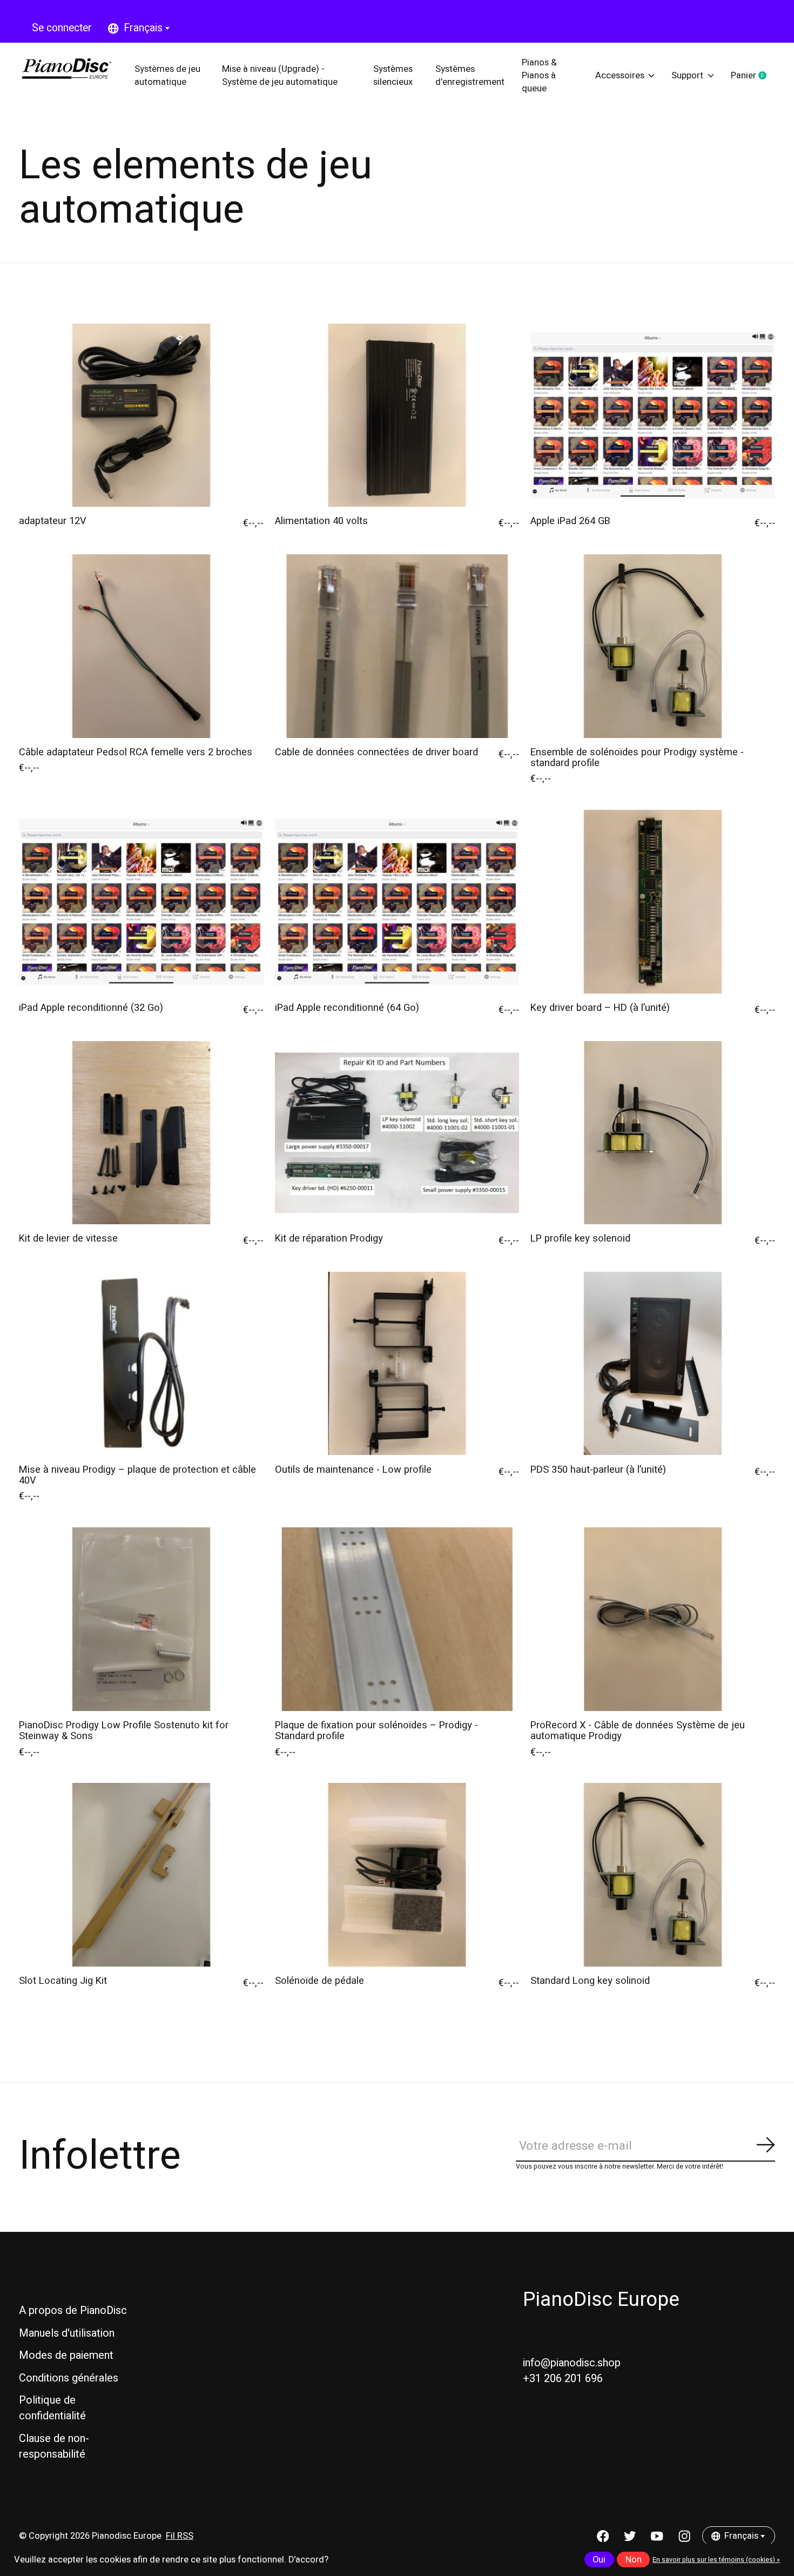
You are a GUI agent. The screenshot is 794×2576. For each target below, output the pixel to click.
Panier (753, 76)
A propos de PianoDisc (73, 2310)
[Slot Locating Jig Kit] (141, 1874)
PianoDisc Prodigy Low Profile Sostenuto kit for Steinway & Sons (124, 1731)
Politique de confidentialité (52, 2408)
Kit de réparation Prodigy (329, 1239)
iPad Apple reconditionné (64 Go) (347, 1008)
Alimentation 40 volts (321, 521)
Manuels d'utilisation (67, 2333)
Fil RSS (180, 2536)
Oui (599, 2560)
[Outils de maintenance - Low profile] (397, 1363)
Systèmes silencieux (393, 76)
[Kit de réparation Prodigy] (397, 1133)
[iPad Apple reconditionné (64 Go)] (397, 901)
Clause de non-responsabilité (54, 2446)
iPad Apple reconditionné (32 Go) (91, 1008)
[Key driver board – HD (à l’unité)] (653, 901)
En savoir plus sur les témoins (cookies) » (716, 2560)
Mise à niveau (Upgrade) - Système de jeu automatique (280, 76)
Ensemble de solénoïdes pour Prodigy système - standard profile (637, 758)
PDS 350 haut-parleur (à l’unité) (598, 1470)
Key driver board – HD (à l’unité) (600, 1008)
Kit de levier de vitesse (68, 1239)
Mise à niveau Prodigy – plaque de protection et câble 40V (137, 1475)
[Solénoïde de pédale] (397, 1874)
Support (687, 76)
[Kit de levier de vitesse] (141, 1133)
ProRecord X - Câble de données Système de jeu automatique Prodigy (638, 1731)
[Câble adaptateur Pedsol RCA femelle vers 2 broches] (141, 646)
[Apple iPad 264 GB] (653, 415)
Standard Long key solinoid (590, 1981)
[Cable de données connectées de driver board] (397, 646)
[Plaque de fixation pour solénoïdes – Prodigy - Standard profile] (397, 1619)
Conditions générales (69, 2378)
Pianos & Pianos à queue (539, 75)
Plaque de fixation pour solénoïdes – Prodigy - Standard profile (376, 1731)
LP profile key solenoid (580, 1239)
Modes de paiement (66, 2355)
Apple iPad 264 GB (570, 521)
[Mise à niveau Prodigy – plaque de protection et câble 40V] (141, 1363)
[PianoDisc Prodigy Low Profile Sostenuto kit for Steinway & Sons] (141, 1619)
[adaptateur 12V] (141, 415)
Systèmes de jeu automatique (167, 76)
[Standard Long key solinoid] (653, 1874)
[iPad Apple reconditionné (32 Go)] (141, 901)
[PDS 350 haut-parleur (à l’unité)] (653, 1363)
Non (634, 2560)
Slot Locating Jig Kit (63, 1981)
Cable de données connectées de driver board (376, 752)
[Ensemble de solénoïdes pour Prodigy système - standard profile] (653, 646)
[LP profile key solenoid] (653, 1133)
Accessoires (620, 76)
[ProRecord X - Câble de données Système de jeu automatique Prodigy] (653, 1619)
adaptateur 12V (53, 521)
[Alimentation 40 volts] (397, 415)
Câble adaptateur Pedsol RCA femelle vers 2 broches (136, 752)
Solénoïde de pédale (319, 1981)
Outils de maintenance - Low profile (353, 1470)
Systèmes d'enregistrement (470, 76)
